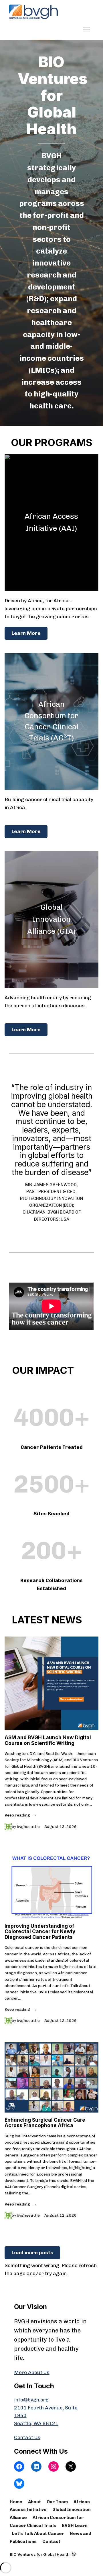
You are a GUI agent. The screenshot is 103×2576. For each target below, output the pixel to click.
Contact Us (27, 2437)
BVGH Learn (75, 2526)
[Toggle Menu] (86, 29)
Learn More (26, 633)
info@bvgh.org (31, 2400)
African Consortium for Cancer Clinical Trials (47, 2522)
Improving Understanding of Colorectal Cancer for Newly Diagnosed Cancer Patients (40, 1931)
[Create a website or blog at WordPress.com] (74, 2554)
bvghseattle (28, 1826)
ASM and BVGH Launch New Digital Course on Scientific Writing (48, 1740)
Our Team (57, 2502)
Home (16, 2502)
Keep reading (18, 1815)
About (34, 2502)
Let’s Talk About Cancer (38, 2534)
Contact (51, 2541)
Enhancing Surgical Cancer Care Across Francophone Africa (45, 2123)
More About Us (32, 2372)
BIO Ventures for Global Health (40, 2554)
